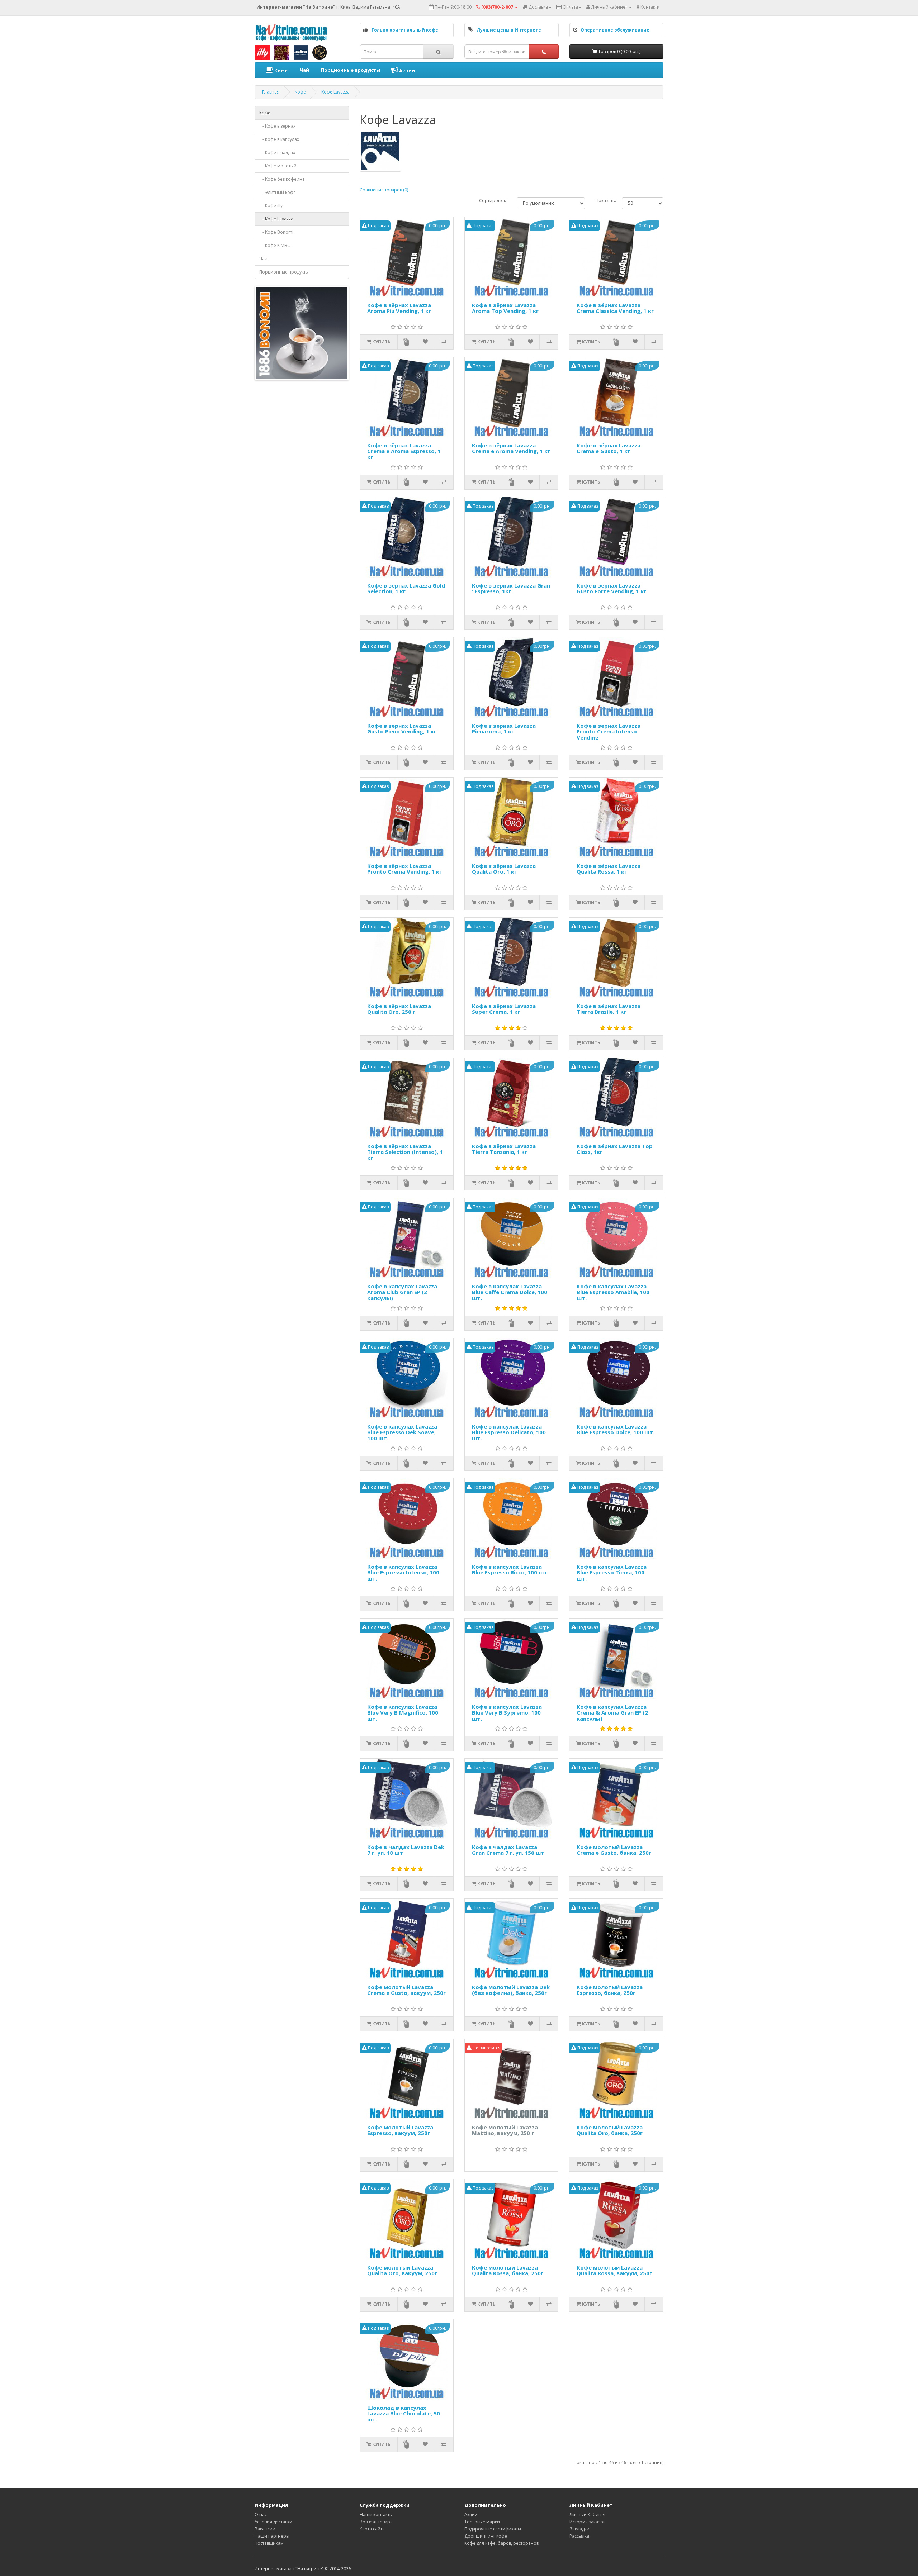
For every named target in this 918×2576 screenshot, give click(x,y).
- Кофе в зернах (277, 126)
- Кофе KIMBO (275, 245)
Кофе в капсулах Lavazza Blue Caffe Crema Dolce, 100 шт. (510, 1292)
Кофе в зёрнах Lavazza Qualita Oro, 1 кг (504, 869)
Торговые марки (482, 2522)
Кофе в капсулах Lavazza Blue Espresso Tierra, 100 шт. (612, 1573)
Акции (406, 71)
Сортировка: (493, 201)
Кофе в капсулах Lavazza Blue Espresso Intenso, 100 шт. (403, 1573)
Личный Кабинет (588, 2515)
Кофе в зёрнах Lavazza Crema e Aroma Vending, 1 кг (511, 449)
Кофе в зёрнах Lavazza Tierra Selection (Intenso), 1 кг (405, 1152)
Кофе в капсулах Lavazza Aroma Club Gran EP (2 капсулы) (402, 1292)
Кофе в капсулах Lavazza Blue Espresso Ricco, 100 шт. (510, 1570)
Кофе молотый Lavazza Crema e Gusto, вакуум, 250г (406, 1990)
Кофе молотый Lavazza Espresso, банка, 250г (610, 1990)
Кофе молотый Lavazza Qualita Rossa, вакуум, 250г (614, 2271)
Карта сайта (372, 2529)
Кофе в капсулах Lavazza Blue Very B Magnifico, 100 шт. (403, 1713)
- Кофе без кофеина (282, 179)
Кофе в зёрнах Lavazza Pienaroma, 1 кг (504, 729)
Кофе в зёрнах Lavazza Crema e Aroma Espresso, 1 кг (404, 451)
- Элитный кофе (278, 192)
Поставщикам (269, 2543)
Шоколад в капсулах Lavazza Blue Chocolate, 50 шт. (404, 2414)
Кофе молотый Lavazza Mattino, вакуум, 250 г (505, 2131)
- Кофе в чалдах (277, 153)
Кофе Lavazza (335, 92)
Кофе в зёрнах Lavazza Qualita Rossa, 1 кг (609, 869)
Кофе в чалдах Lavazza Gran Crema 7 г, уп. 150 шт (508, 1850)
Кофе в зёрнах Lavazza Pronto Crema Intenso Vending (609, 732)
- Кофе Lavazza (276, 219)
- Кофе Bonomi (276, 232)
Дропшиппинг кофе (486, 2536)
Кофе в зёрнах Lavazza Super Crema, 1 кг (504, 1009)
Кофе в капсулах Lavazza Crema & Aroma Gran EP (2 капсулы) (612, 1713)
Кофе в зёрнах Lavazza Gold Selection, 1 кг (406, 589)
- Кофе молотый (278, 166)
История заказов (587, 2522)
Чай (304, 70)
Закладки (579, 2529)
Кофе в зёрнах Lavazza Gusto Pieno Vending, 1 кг (402, 729)
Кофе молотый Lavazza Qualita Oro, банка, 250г (610, 2131)
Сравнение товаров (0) (384, 190)
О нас (261, 2515)
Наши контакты (376, 2515)
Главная (271, 92)
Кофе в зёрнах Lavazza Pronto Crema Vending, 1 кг (404, 869)
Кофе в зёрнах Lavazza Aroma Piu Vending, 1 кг (399, 308)
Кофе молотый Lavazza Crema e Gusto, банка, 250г (614, 1850)
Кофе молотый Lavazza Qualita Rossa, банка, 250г (508, 2271)
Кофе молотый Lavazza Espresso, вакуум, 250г (400, 2131)
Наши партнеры (272, 2536)
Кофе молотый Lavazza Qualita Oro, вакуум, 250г (402, 2271)
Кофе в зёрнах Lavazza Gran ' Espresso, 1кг (511, 589)
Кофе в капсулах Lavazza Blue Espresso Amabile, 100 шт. (613, 1292)
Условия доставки (273, 2522)
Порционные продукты (350, 70)
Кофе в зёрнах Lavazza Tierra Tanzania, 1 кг (504, 1149)
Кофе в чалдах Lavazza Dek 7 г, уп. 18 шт (406, 1850)
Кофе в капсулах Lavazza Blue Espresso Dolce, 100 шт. (616, 1430)
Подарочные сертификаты (493, 2529)
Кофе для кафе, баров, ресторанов (501, 2543)
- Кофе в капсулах (279, 139)
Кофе (280, 71)
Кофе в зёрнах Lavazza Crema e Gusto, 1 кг (609, 449)
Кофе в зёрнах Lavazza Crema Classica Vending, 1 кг (615, 308)
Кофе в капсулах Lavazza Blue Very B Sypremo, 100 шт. (507, 1713)
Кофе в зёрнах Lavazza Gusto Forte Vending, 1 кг (611, 589)
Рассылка (579, 2536)
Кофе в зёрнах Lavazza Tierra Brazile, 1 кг (609, 1009)
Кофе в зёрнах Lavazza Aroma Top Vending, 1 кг (505, 308)
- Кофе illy (271, 206)
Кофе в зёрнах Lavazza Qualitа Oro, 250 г (399, 1009)
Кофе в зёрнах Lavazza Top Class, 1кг (615, 1149)
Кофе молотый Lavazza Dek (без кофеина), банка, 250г (511, 1990)
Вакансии (265, 2529)
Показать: (606, 201)
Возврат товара (376, 2522)
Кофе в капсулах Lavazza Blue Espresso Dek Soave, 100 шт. (402, 1432)
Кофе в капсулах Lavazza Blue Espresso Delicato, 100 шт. (509, 1432)
